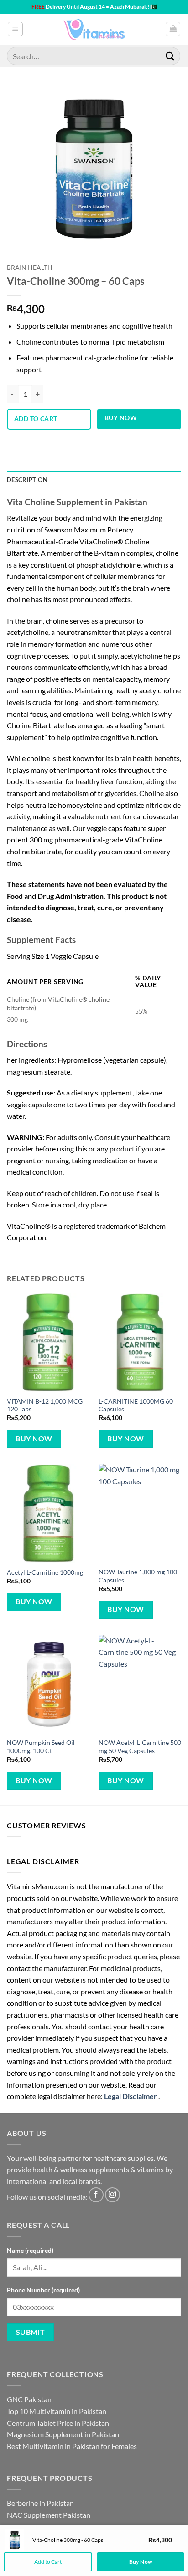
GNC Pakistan (29, 2399)
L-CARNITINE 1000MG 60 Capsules (136, 1405)
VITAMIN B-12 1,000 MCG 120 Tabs (45, 1405)
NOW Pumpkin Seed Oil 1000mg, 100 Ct (41, 1747)
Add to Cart (48, 2562)
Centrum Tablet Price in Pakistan (58, 2423)
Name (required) (30, 2250)
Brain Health (30, 268)
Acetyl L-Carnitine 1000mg (45, 1572)
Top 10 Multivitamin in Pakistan (57, 2411)
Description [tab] (27, 480)
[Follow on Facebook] (96, 2195)
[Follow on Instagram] (112, 2195)
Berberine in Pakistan (40, 2503)
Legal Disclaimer (131, 2096)
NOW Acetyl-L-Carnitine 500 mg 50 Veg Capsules (140, 1747)
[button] (15, 29)
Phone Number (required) (43, 2290)
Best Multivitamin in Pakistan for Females (72, 2446)
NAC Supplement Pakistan (49, 2515)
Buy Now (121, 418)
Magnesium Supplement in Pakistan (63, 2434)
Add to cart (36, 418)
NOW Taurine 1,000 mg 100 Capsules (138, 1576)
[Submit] (170, 56)
